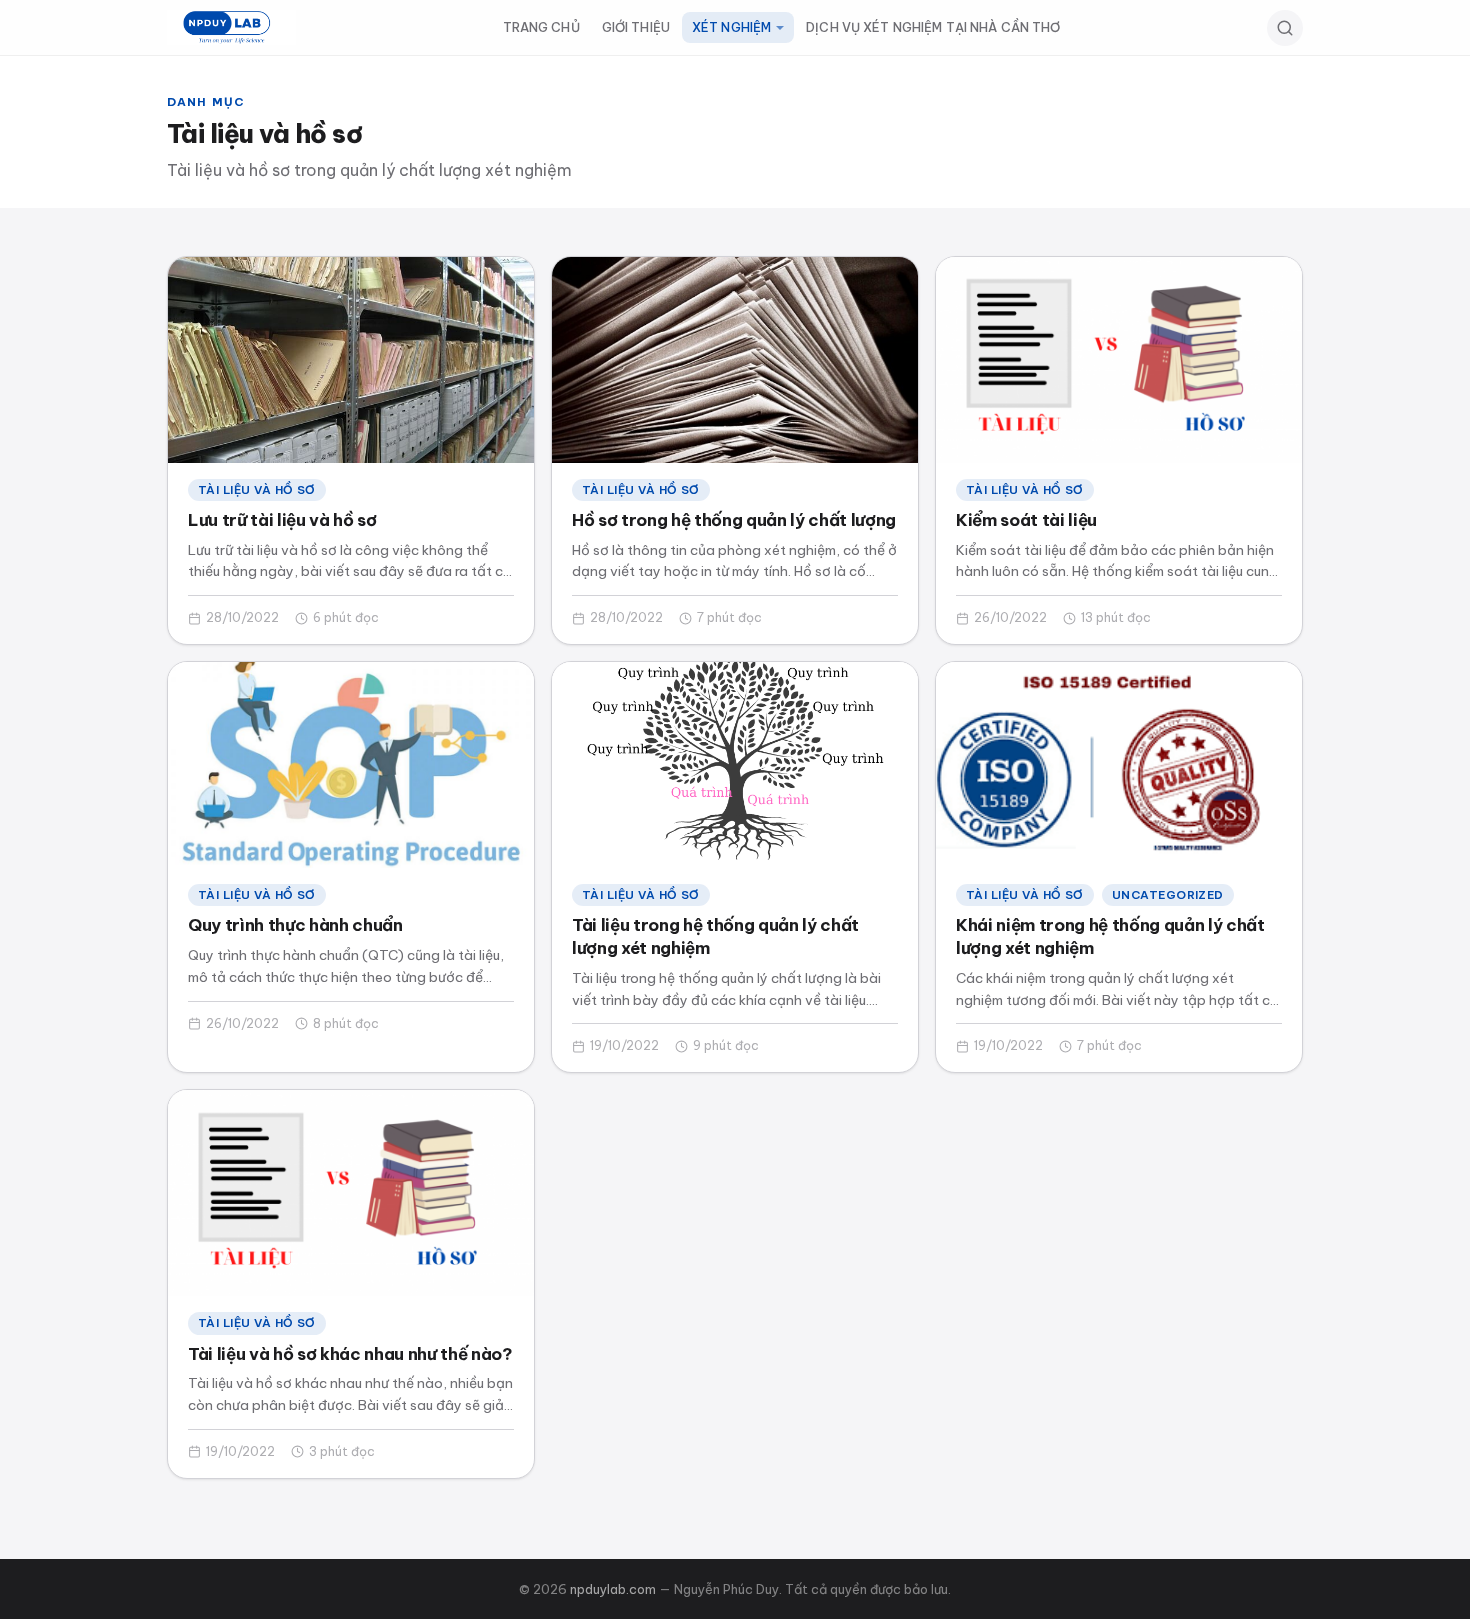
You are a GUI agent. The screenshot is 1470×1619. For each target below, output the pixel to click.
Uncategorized (1168, 894)
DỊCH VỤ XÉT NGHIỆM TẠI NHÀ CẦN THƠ (933, 27)
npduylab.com (613, 1589)
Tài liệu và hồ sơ (257, 489)
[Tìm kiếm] (1285, 28)
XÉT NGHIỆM (731, 27)
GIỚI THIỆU (636, 27)
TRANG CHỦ (541, 27)
